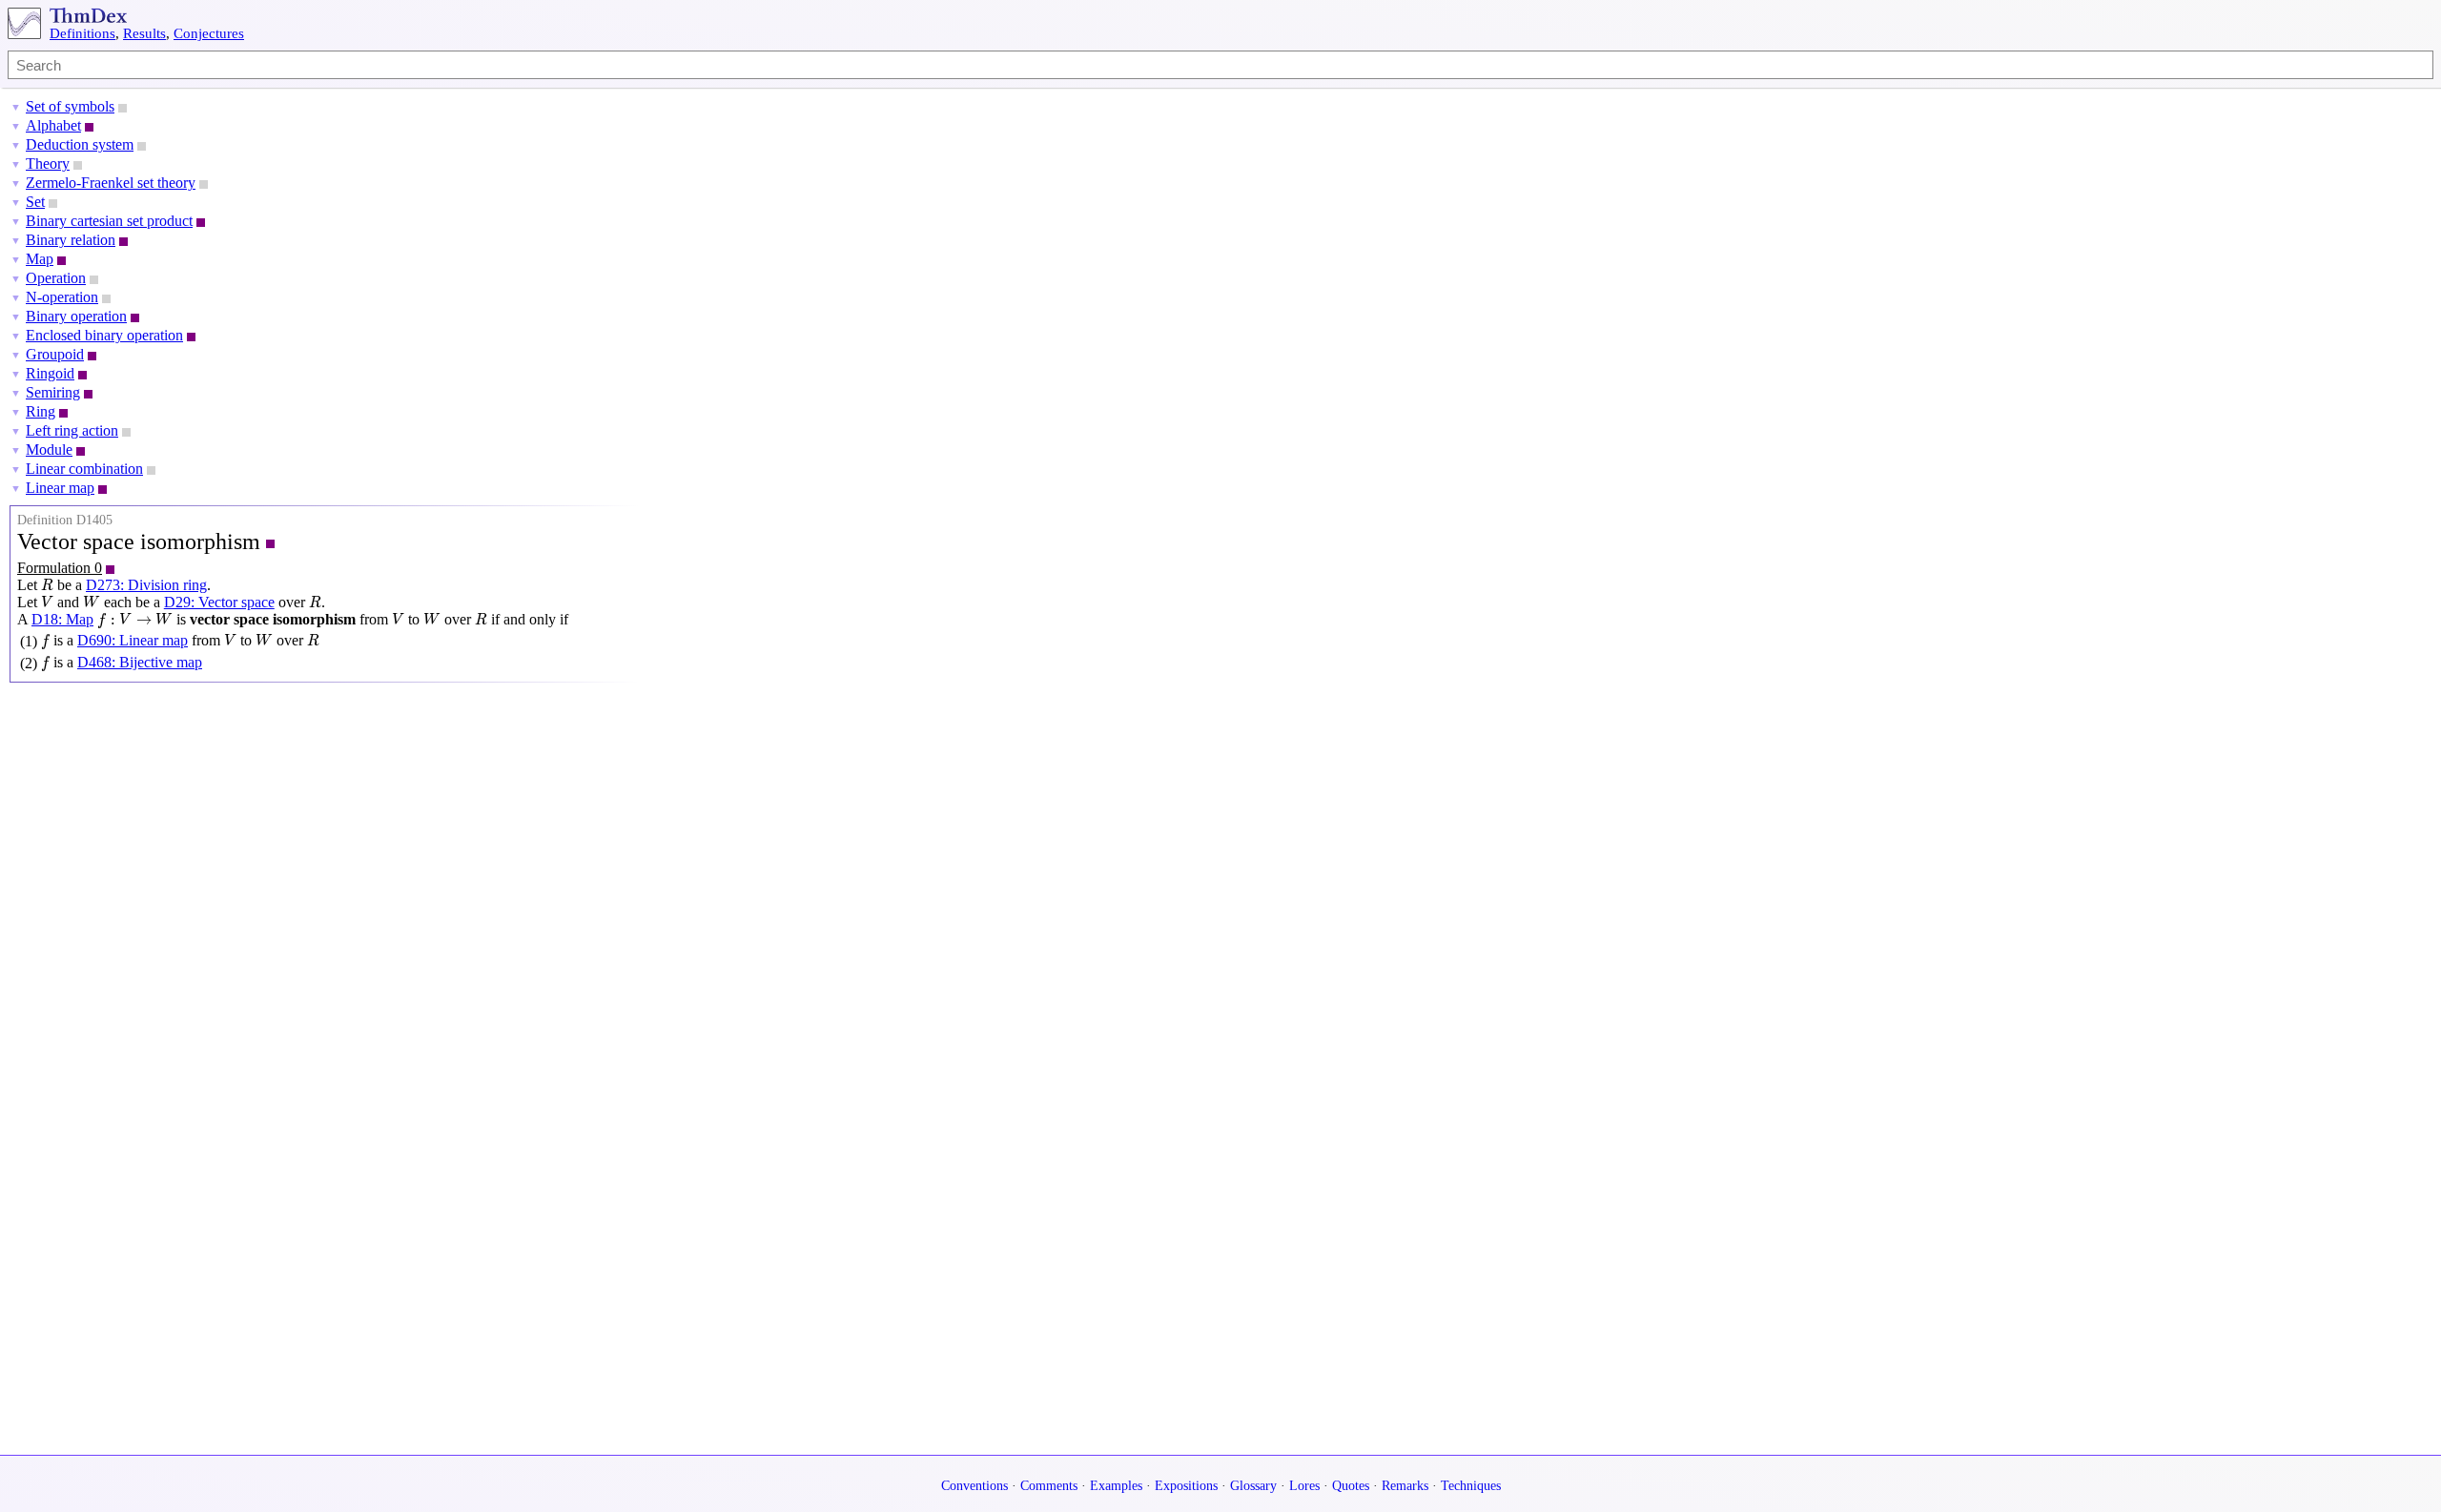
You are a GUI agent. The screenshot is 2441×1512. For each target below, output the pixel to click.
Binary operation (76, 316)
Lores (1304, 1486)
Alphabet (53, 125)
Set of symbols (70, 106)
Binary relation (71, 240)
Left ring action (72, 430)
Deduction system (80, 144)
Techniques (1471, 1486)
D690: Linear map (133, 640)
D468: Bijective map (140, 662)
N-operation (62, 297)
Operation (56, 278)
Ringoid (50, 373)
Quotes (1351, 1486)
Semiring (53, 392)
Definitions (82, 33)
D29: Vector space (219, 602)
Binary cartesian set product (109, 221)
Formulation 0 (60, 568)
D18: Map (62, 619)
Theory (48, 163)
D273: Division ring (146, 585)
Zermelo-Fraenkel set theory (111, 183)
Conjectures (209, 33)
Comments (1049, 1486)
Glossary (1253, 1486)
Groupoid (55, 354)
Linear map (60, 488)
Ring (41, 411)
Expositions (1186, 1486)
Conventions (974, 1486)
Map (40, 259)
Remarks (1405, 1486)
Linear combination (84, 469)
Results (144, 33)
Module (49, 450)
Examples (1116, 1486)
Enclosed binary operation (104, 335)
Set (35, 202)
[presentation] (47, 585)
